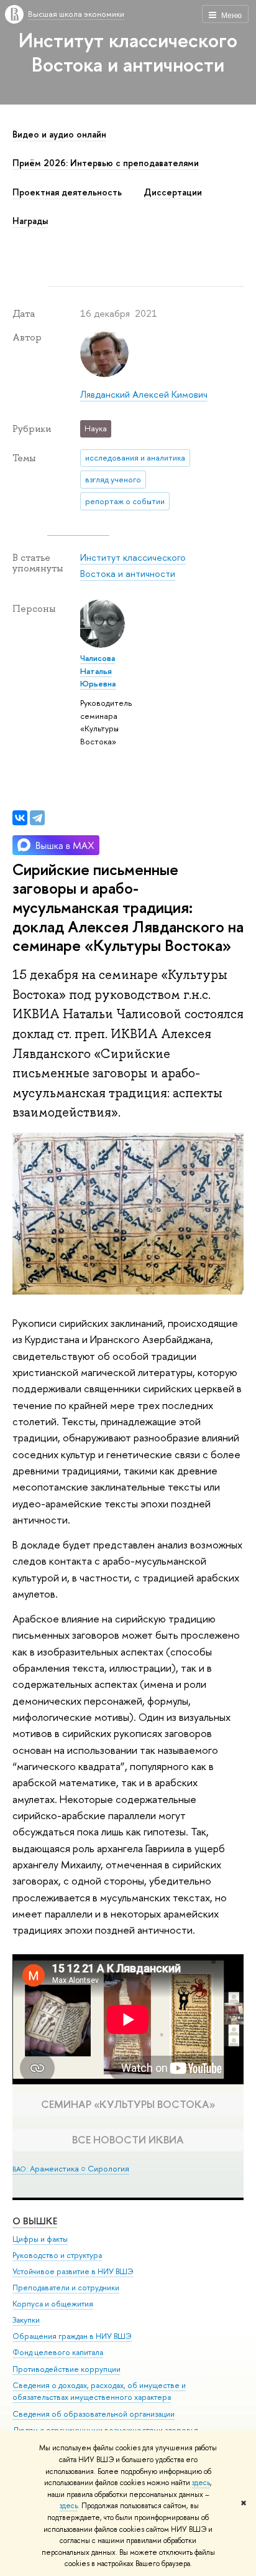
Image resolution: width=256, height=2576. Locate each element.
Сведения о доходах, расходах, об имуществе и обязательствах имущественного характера (99, 2391)
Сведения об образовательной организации (94, 2414)
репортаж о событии (125, 501)
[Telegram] (37, 818)
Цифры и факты (40, 2239)
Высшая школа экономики (76, 14)
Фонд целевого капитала (58, 2352)
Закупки (26, 2320)
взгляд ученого (113, 479)
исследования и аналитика (135, 457)
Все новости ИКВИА (128, 2139)
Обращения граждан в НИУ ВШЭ (72, 2336)
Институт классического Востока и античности (128, 52)
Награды (30, 221)
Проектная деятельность (67, 192)
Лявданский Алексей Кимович (144, 394)
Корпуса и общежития (53, 2304)
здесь (201, 2483)
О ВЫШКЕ (35, 2221)
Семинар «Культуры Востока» (128, 2104)
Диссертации (173, 192)
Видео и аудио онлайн (59, 134)
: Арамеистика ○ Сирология (71, 2168)
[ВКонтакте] (20, 818)
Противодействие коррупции (66, 2369)
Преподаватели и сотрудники (66, 2288)
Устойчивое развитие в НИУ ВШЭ (73, 2271)
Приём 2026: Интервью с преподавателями (106, 163)
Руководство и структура (57, 2255)
